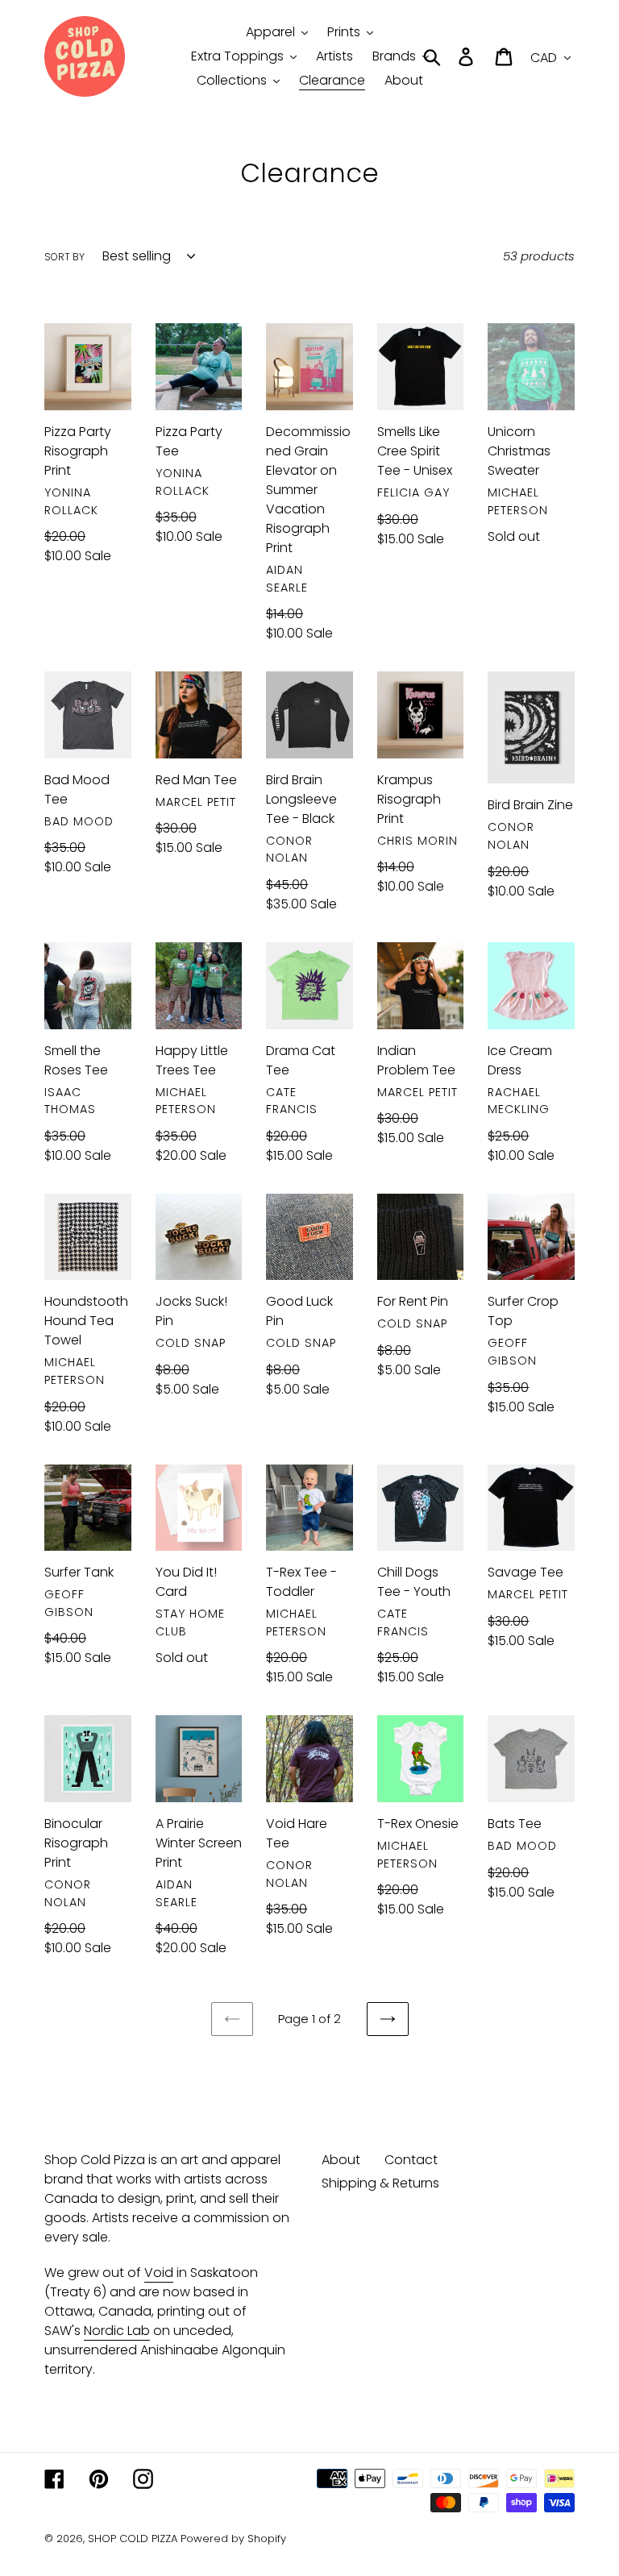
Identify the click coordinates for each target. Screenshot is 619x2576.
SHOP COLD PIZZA (133, 2539)
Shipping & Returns (380, 2183)
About (341, 2160)
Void (159, 2273)
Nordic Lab (117, 2331)
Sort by (64, 257)
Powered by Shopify (233, 2539)
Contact (411, 2160)
